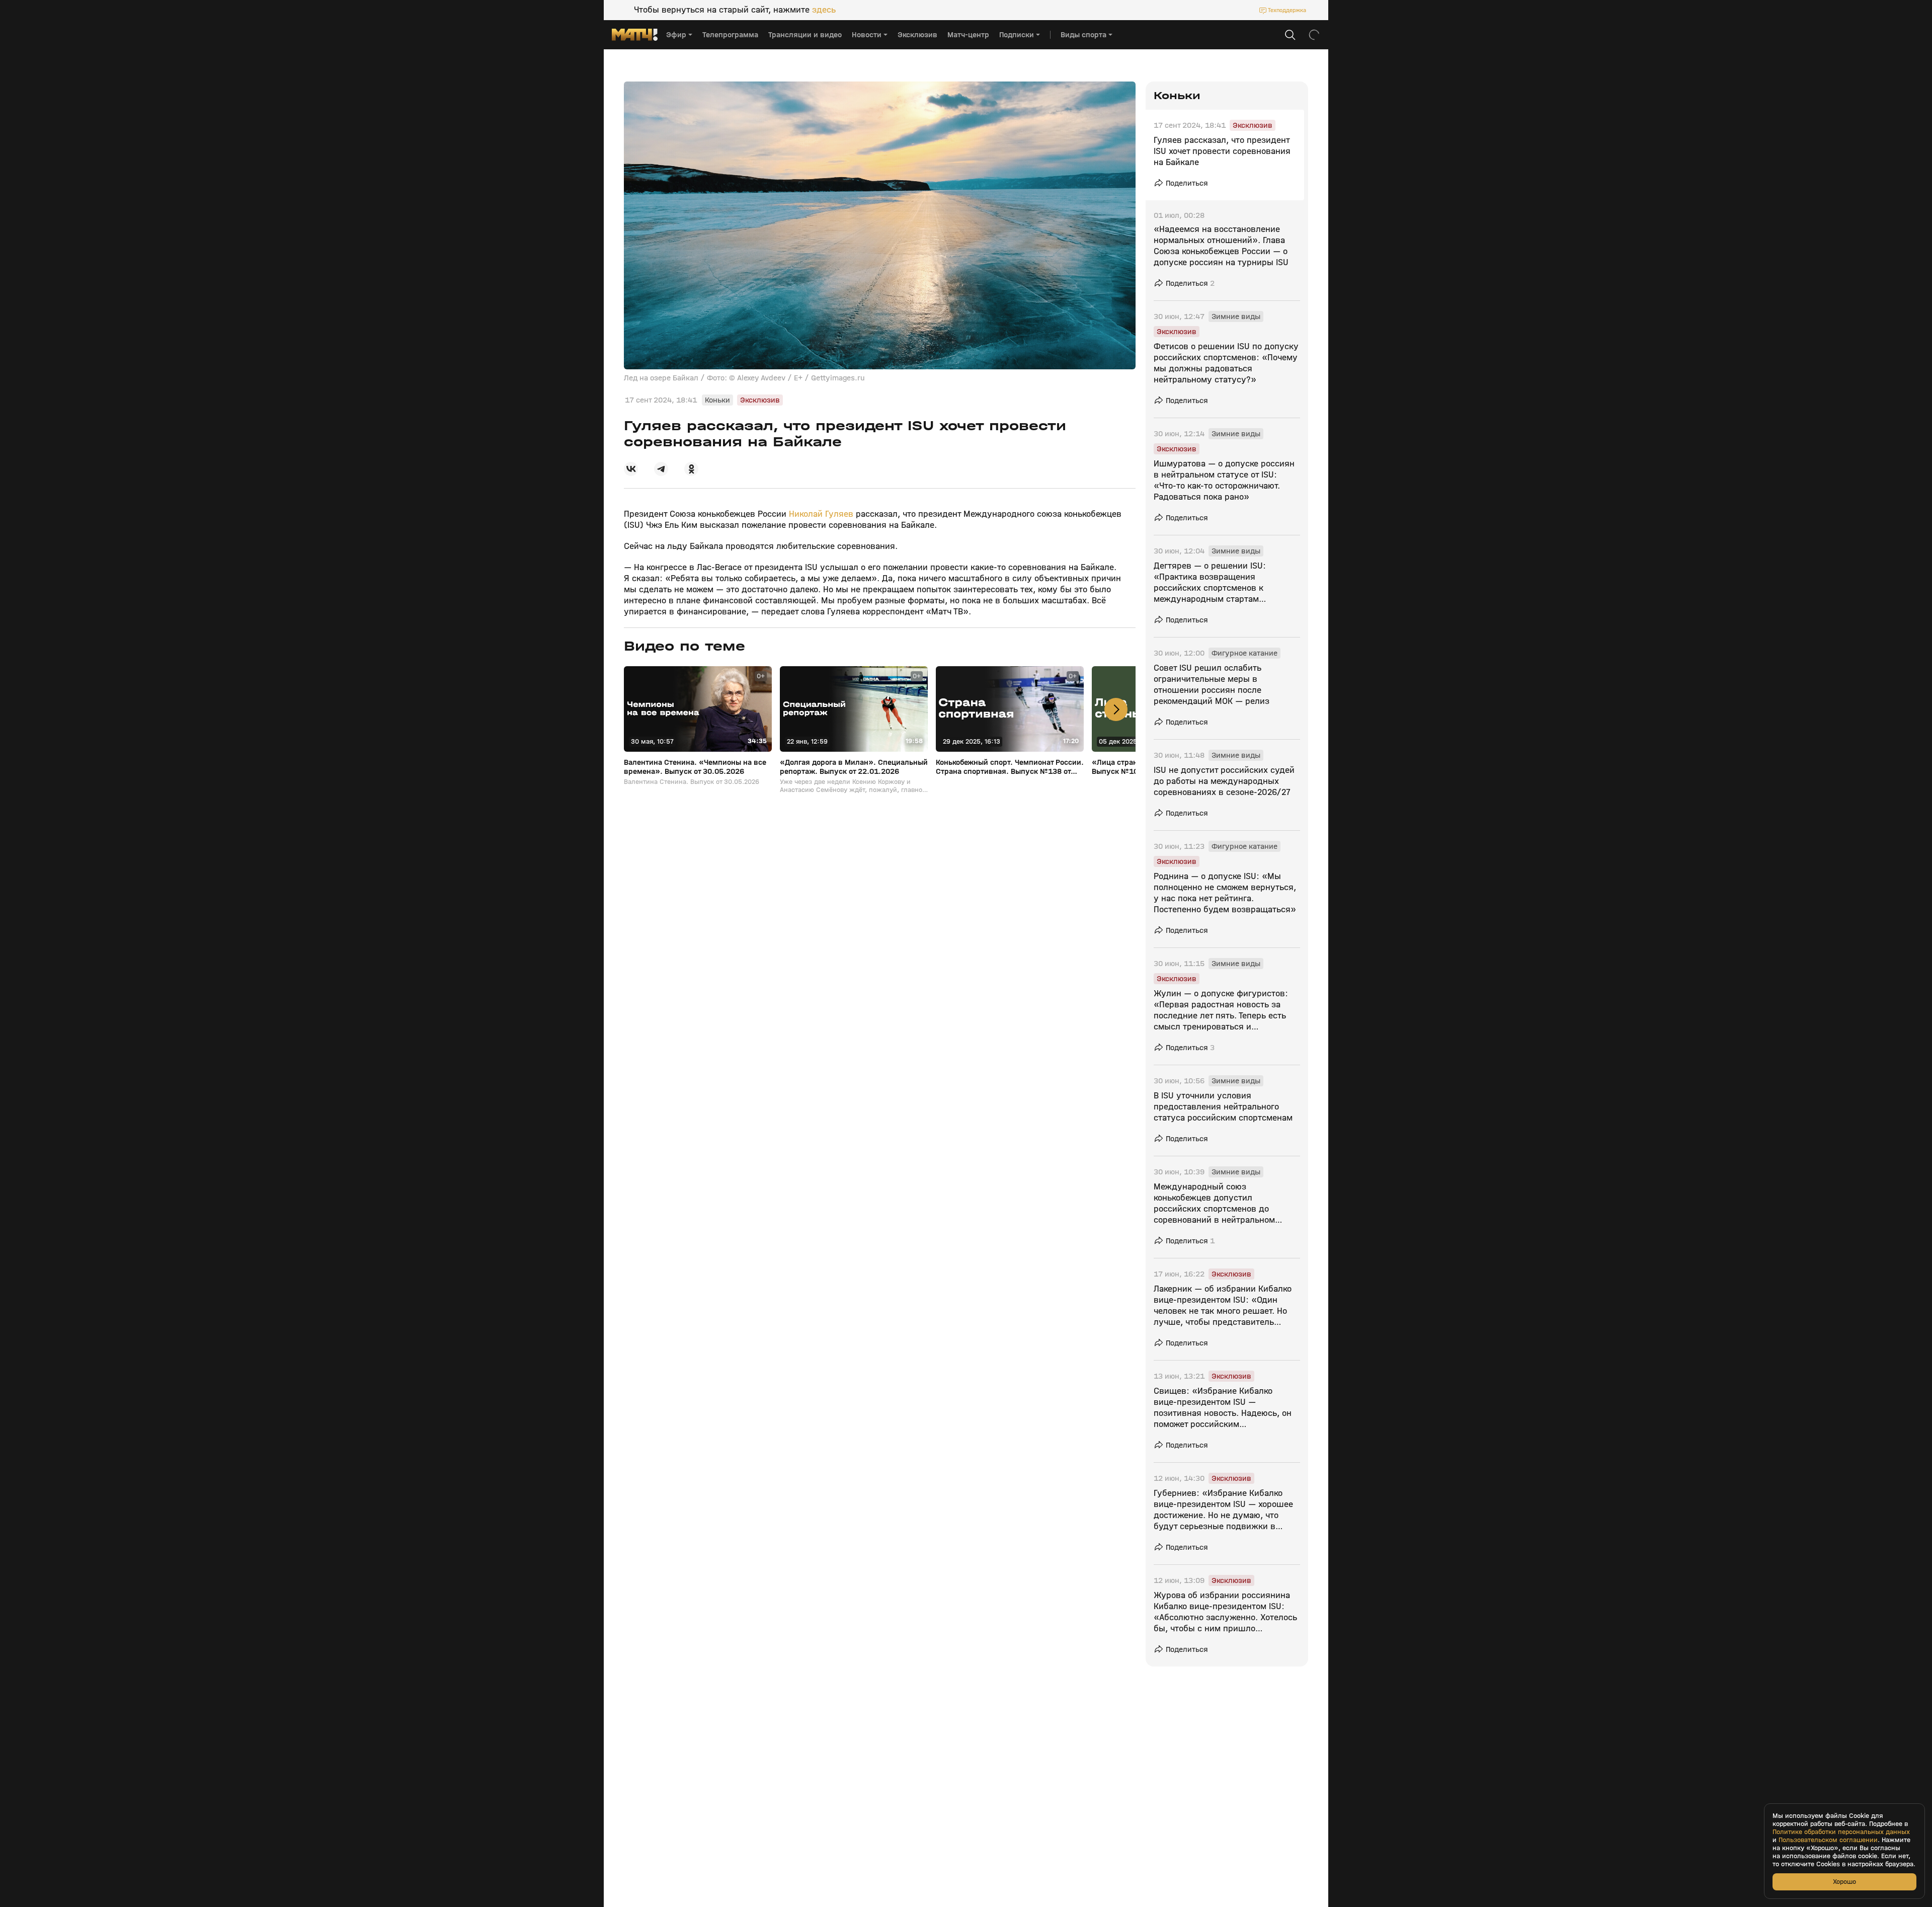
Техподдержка (1287, 10)
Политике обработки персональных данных (1841, 1832)
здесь (824, 10)
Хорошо (1844, 1882)
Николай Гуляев (821, 514)
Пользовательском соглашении (1828, 1840)
